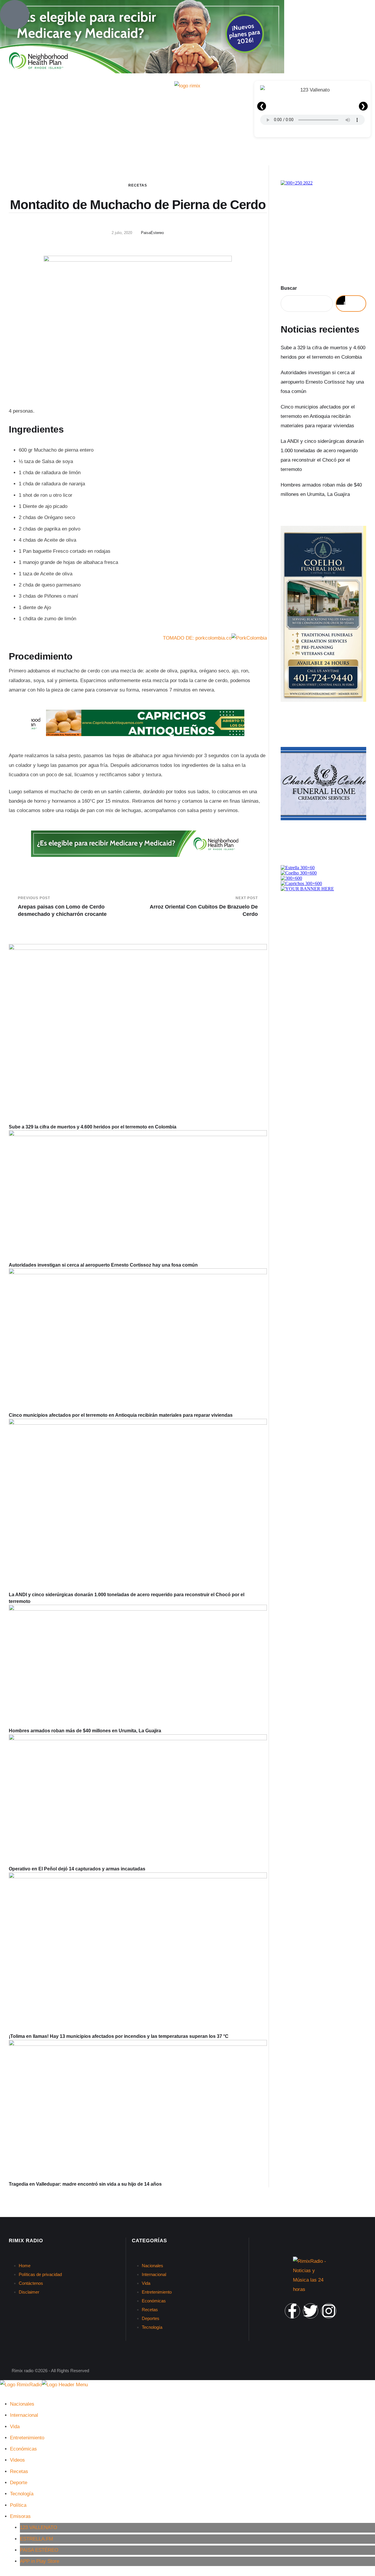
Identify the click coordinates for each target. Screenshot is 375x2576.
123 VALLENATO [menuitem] (39, 2527)
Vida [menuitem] (15, 2427)
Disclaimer (29, 2292)
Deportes (151, 2318)
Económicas (154, 2301)
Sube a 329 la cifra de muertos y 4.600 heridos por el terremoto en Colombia (93, 1127)
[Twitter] (311, 2311)
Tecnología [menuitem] (22, 2494)
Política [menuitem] (18, 2505)
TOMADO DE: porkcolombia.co (197, 638)
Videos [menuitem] (17, 2460)
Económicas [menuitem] (23, 2449)
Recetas (138, 185)
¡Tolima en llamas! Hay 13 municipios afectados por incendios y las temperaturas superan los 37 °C (119, 2036)
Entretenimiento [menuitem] (27, 2438)
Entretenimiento (157, 2292)
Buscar (289, 288)
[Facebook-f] (292, 2311)
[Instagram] (329, 2311)
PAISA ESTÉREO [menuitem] (39, 2550)
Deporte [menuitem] (19, 2483)
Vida (146, 2283)
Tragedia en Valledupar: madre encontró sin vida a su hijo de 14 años (85, 2184)
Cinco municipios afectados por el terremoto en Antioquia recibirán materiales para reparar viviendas (121, 1415)
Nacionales (152, 2266)
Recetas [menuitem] (19, 2471)
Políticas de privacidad (40, 2274)
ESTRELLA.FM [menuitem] (36, 2539)
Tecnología (152, 2327)
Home (25, 2266)
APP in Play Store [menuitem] (40, 2561)
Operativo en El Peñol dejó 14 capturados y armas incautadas (77, 1869)
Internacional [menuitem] (24, 2415)
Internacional (154, 2274)
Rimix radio (23, 2371)
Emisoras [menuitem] (20, 2516)
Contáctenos (31, 2283)
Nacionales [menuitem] (22, 2404)
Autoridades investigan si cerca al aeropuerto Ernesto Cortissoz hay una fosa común (103, 1265)
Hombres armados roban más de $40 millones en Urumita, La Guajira (85, 1731)
